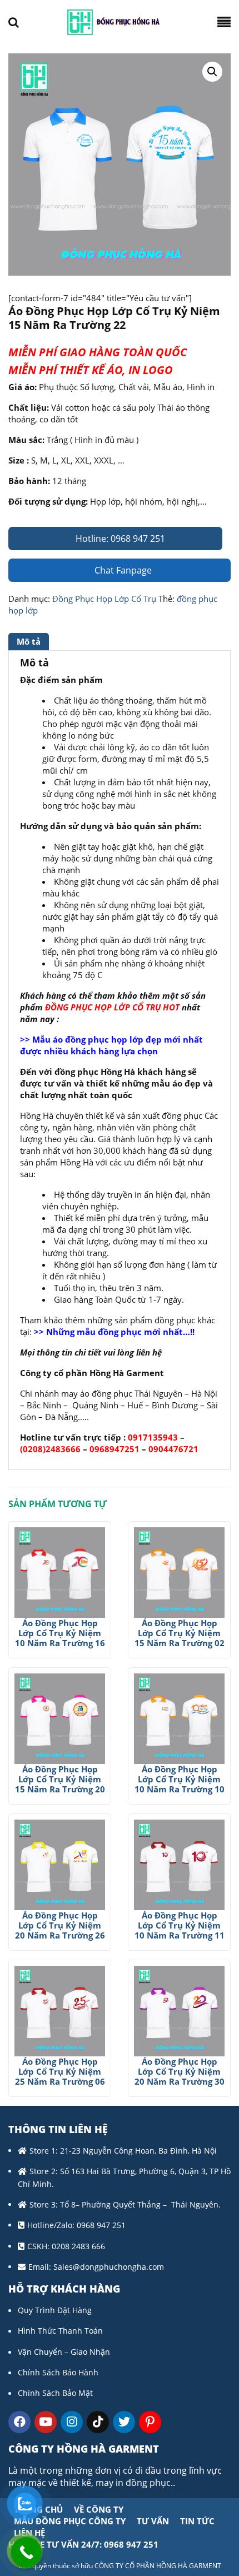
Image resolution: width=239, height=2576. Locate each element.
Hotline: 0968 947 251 (119, 539)
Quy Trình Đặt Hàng (55, 2310)
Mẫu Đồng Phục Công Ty (70, 2521)
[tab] (30, 642)
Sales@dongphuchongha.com (109, 2267)
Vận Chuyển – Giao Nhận (64, 2352)
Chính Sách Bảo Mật (55, 2393)
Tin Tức (197, 2521)
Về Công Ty (99, 2509)
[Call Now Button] (26, 2552)
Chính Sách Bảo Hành (58, 2372)
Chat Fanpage (122, 570)
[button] (212, 72)
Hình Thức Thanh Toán (60, 2331)
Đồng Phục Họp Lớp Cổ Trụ (104, 599)
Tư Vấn (153, 2521)
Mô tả (29, 641)
